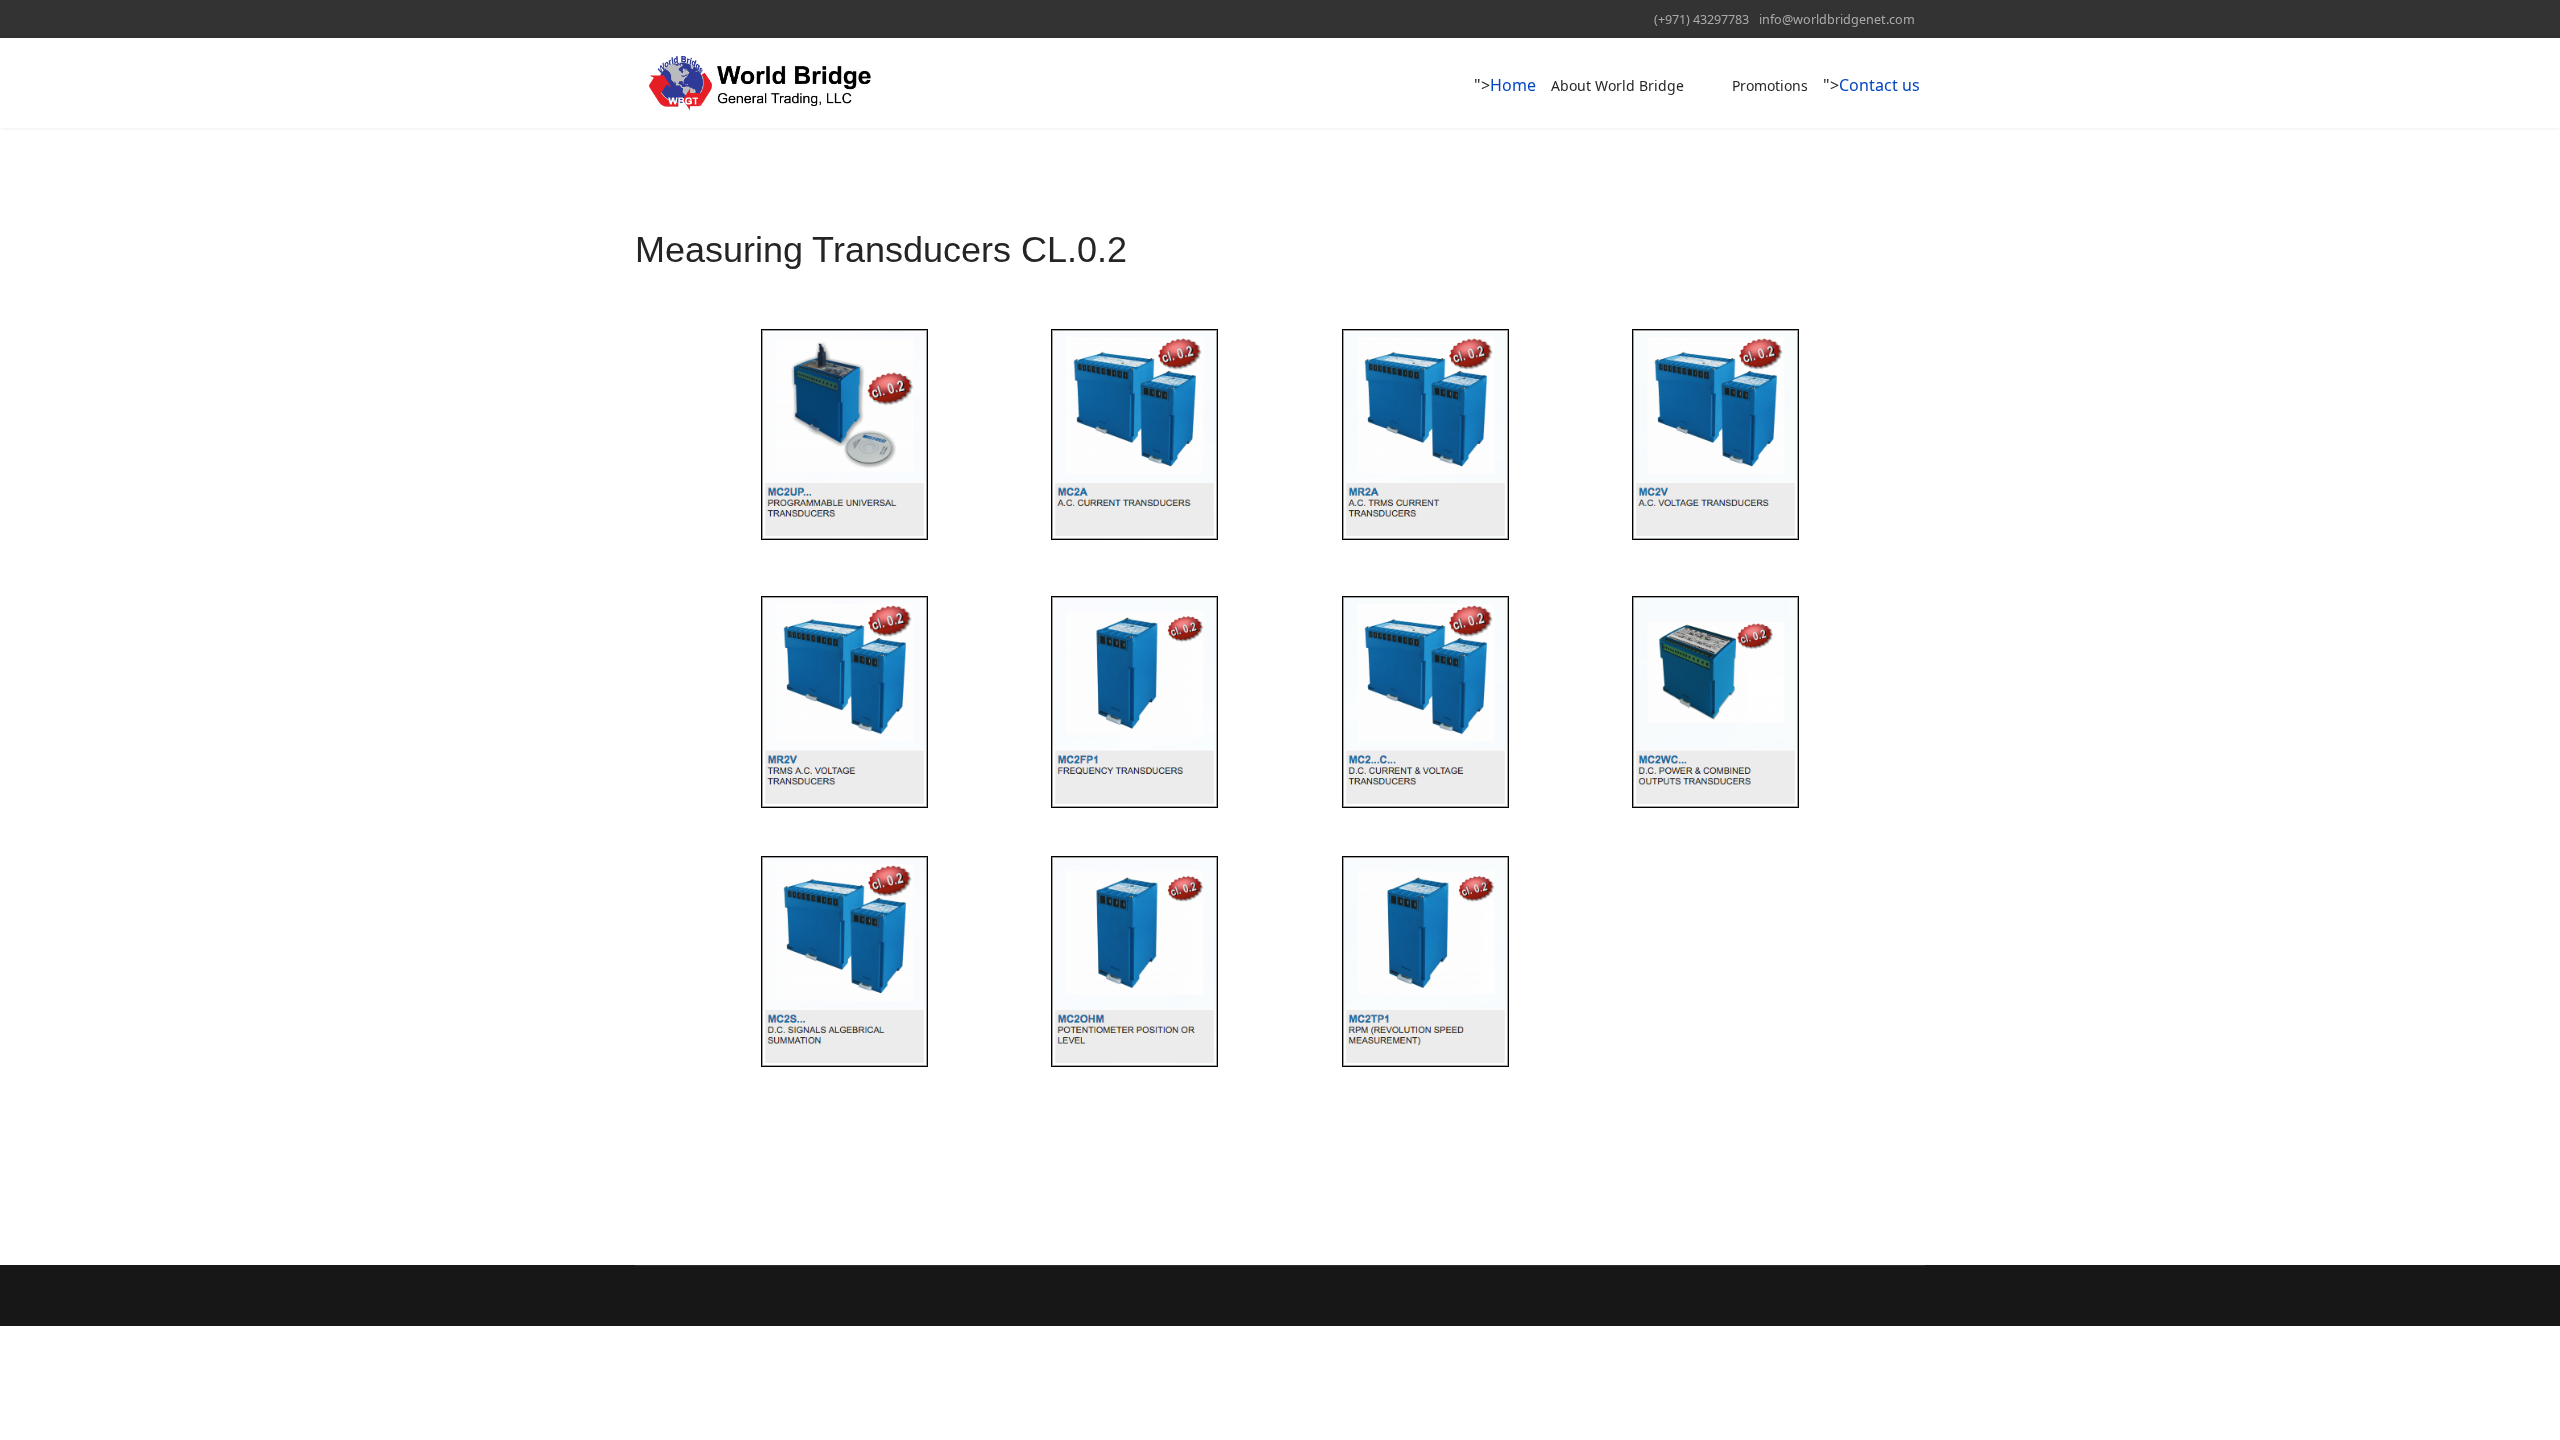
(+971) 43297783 (1701, 19)
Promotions (1770, 85)
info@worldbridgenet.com (1837, 19)
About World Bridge (1617, 85)
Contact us (1879, 85)
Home (1513, 85)
